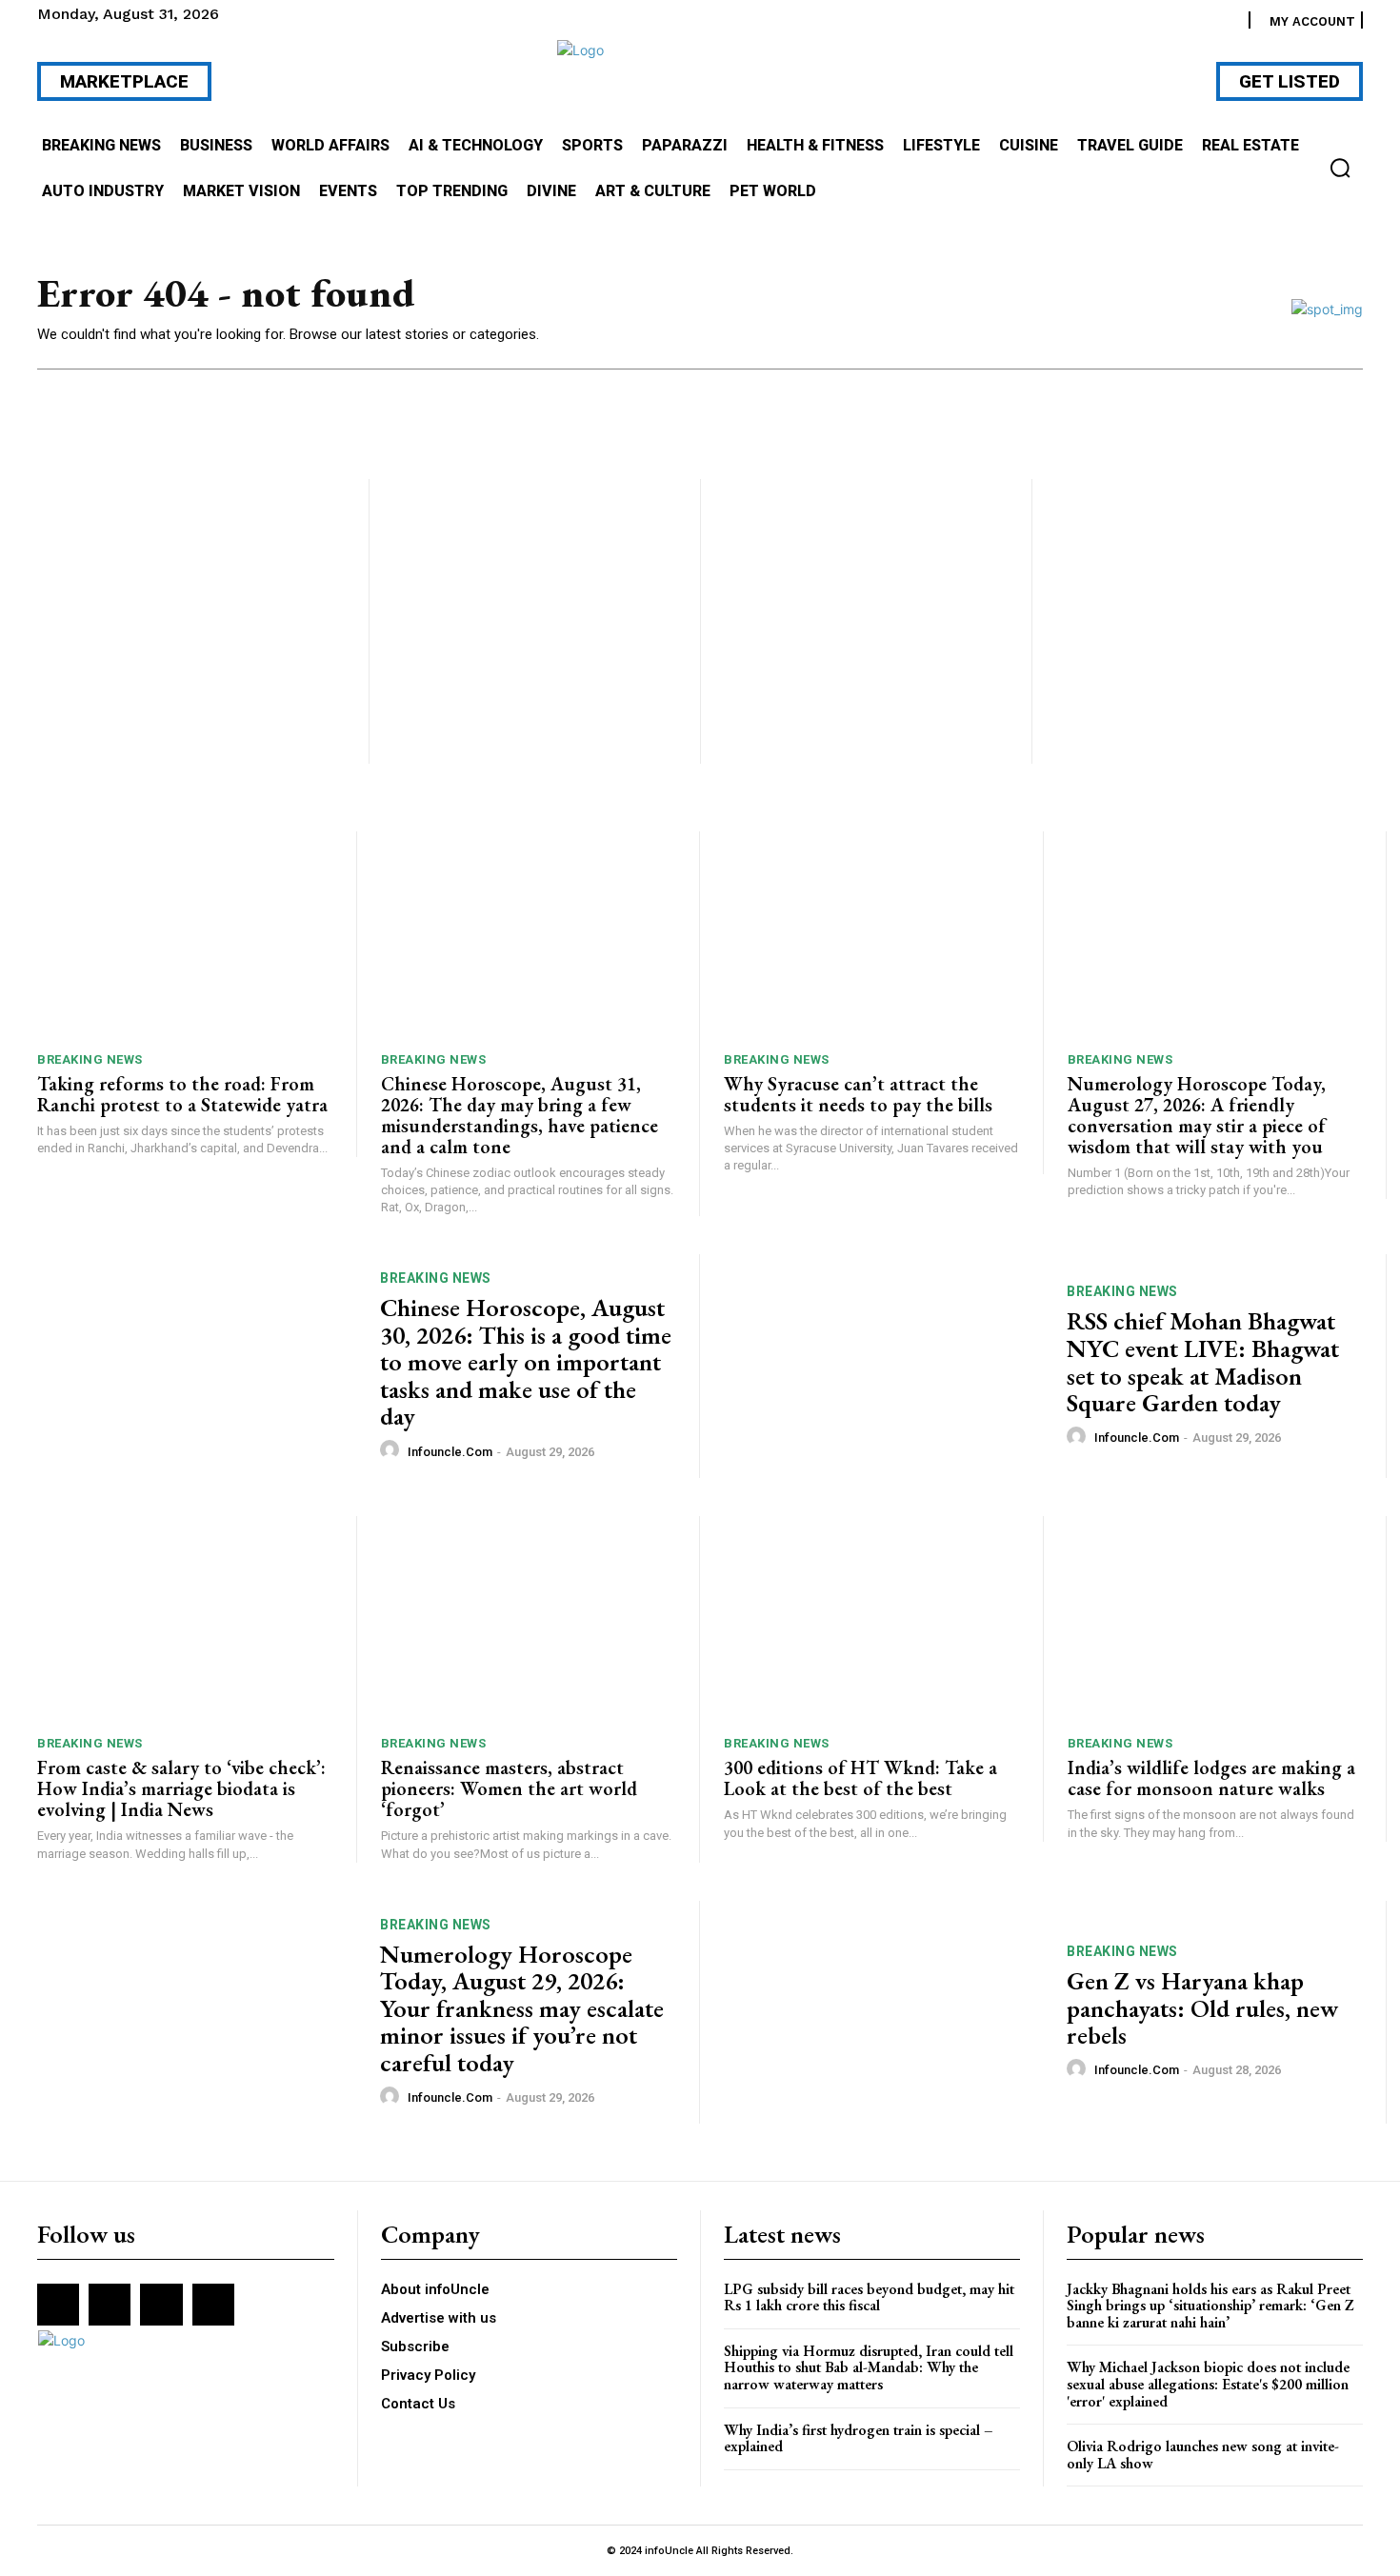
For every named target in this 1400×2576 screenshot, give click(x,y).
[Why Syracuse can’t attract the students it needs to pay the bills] (871, 935)
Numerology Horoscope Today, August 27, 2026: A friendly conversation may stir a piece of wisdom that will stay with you (1197, 1115)
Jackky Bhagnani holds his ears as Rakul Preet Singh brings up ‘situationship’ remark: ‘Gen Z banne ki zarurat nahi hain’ (1210, 2306)
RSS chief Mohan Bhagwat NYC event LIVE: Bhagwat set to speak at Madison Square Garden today (1203, 1362)
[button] (1340, 168)
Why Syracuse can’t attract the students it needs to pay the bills (858, 1094)
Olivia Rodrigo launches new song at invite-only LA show (1203, 2455)
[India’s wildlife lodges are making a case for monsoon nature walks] (1215, 1619)
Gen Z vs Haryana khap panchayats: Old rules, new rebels (1202, 2008)
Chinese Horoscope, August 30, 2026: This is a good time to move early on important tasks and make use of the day (526, 1362)
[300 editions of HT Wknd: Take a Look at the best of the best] (871, 1619)
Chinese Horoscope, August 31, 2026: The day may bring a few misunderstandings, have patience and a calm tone (520, 1115)
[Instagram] (110, 2305)
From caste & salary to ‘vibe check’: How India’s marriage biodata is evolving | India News (181, 1788)
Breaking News (90, 1059)
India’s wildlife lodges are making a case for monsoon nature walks (1211, 1778)
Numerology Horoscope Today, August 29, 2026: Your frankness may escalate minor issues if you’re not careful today (522, 2008)
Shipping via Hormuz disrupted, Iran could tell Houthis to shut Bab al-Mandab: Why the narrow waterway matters (869, 2367)
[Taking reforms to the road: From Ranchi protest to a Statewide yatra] (185, 935)
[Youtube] (213, 2305)
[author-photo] (392, 1450)
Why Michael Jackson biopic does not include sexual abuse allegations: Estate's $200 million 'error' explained (1208, 2384)
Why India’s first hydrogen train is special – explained (859, 2438)
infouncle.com (450, 1452)
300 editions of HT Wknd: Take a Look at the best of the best (860, 1778)
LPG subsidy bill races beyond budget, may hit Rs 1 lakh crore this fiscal (869, 2297)
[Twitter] (161, 2305)
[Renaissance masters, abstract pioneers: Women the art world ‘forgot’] (529, 1619)
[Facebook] (58, 2305)
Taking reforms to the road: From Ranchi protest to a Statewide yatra (182, 1094)
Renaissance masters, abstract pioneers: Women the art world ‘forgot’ (509, 1788)
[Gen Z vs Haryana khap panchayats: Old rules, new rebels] (883, 2013)
